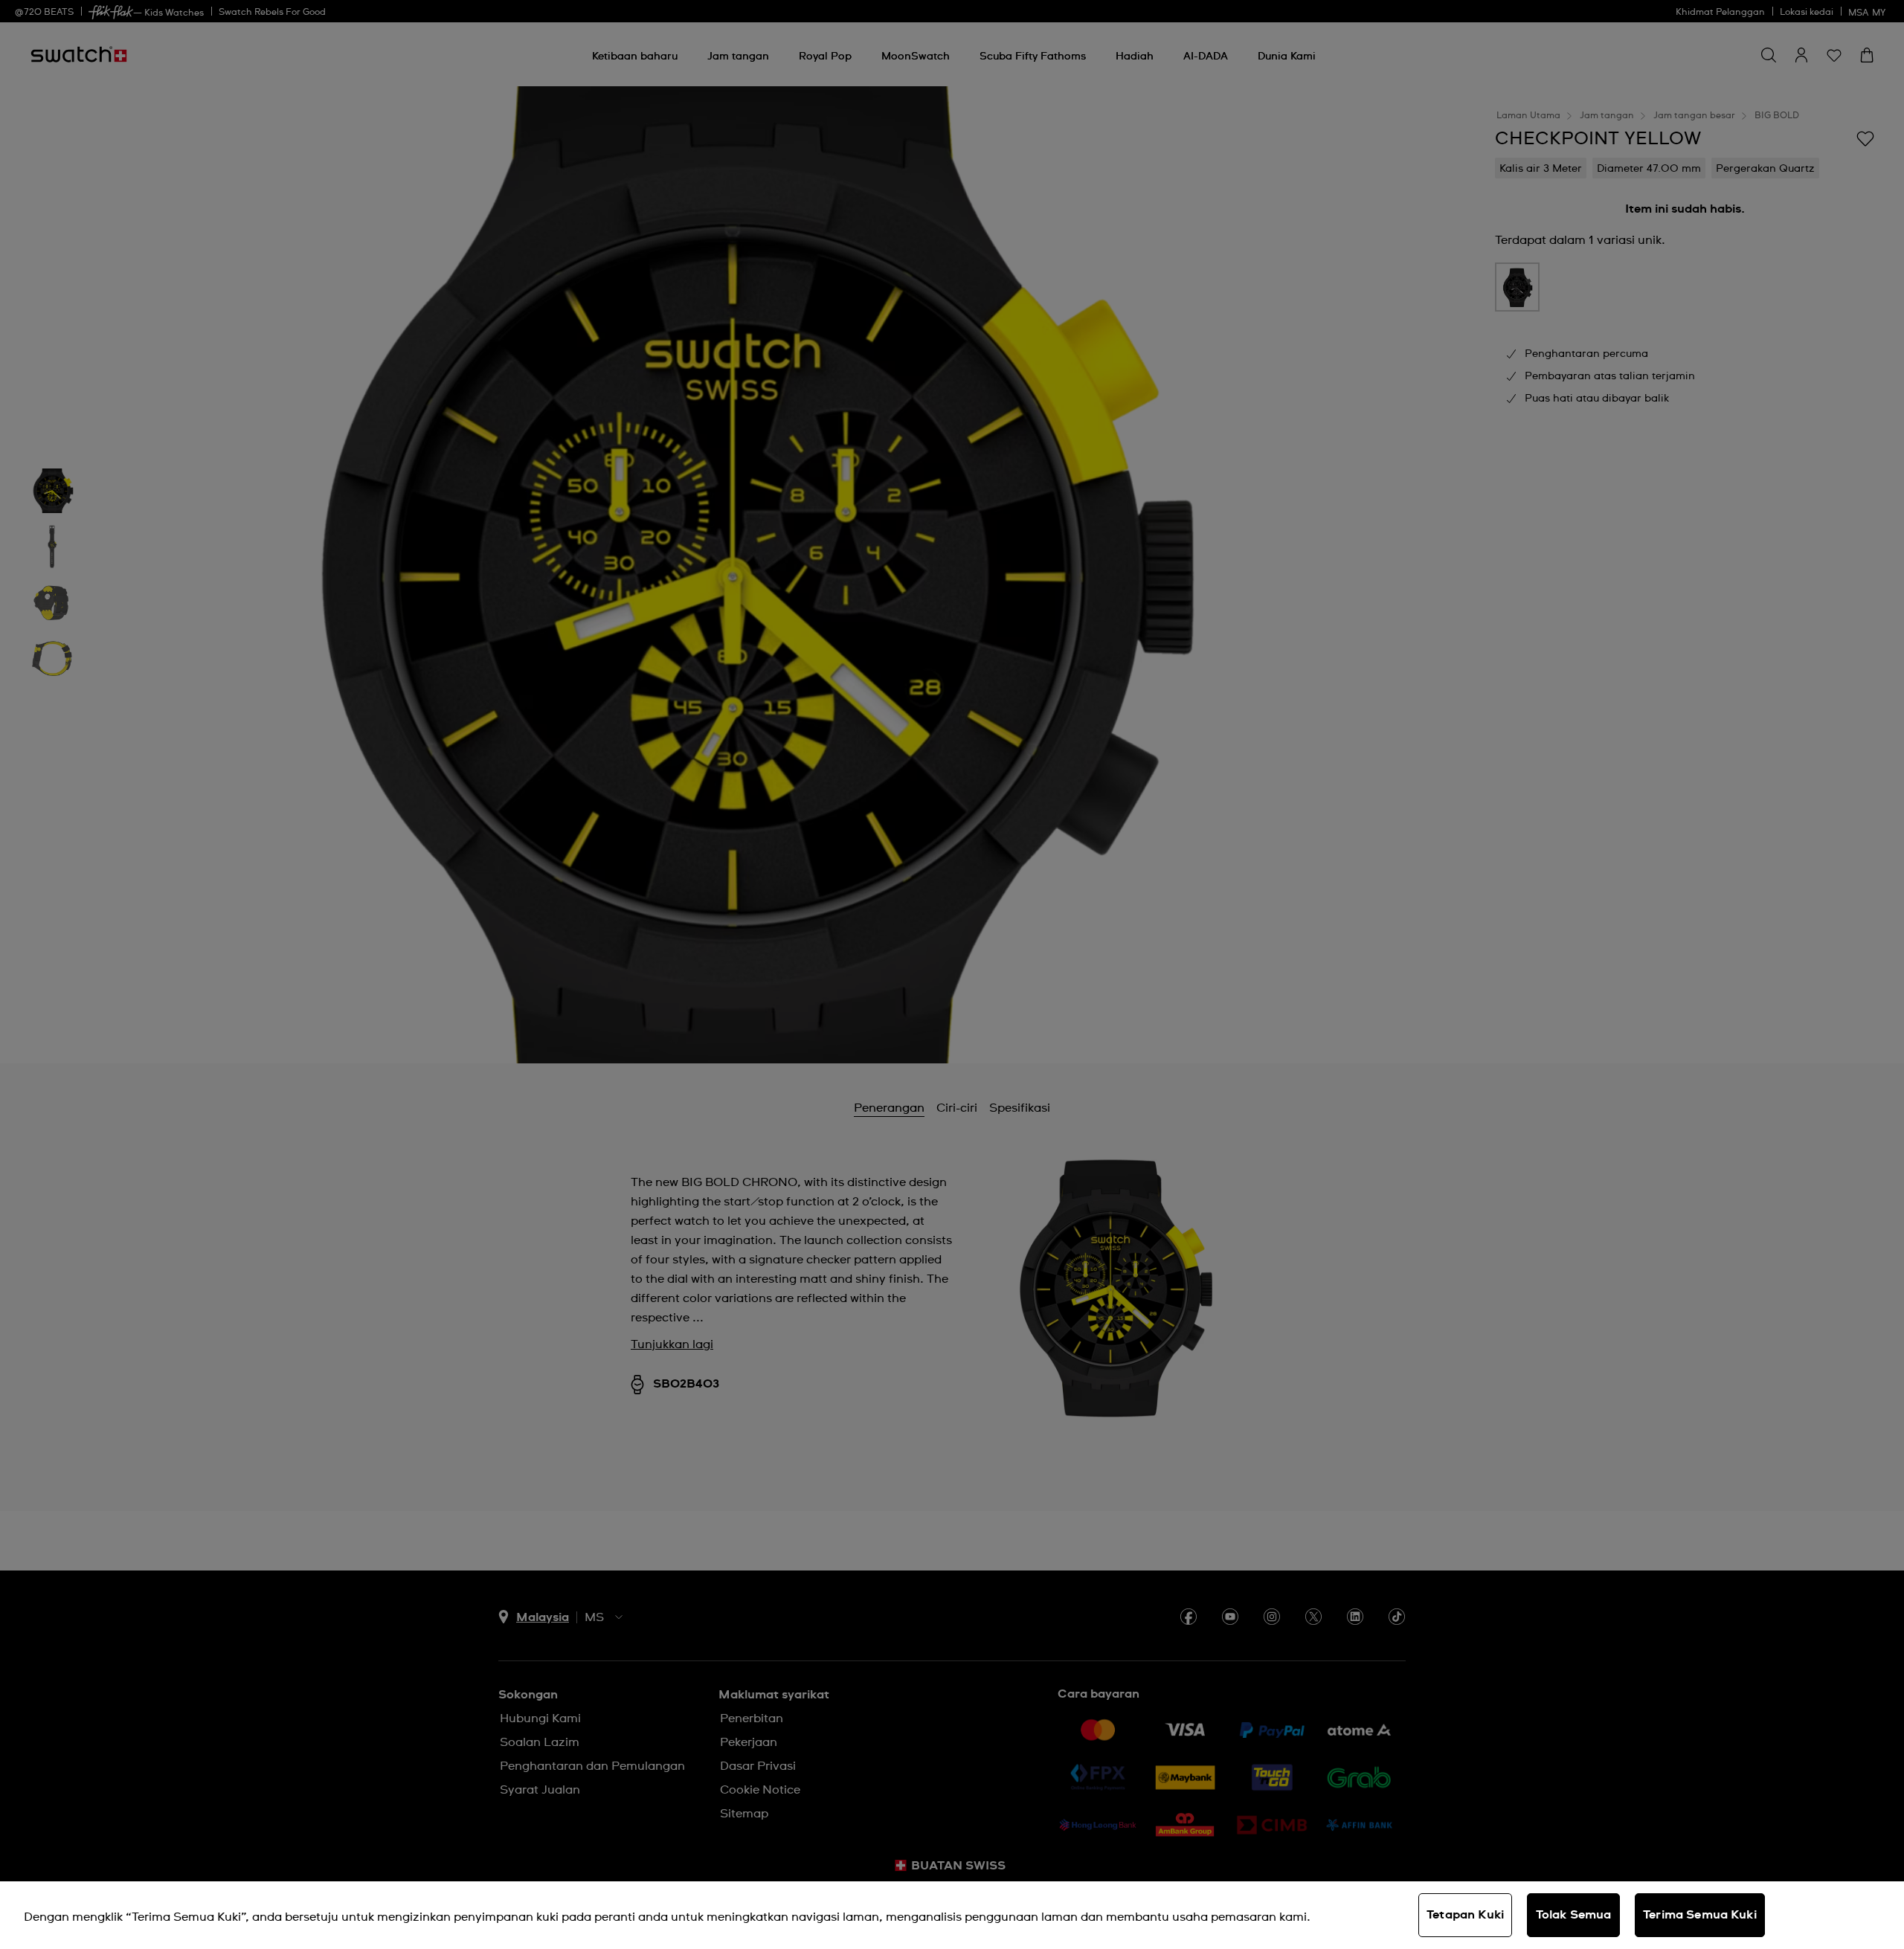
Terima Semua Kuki (1700, 1915)
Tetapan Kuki (1465, 1915)
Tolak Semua (1574, 1915)
